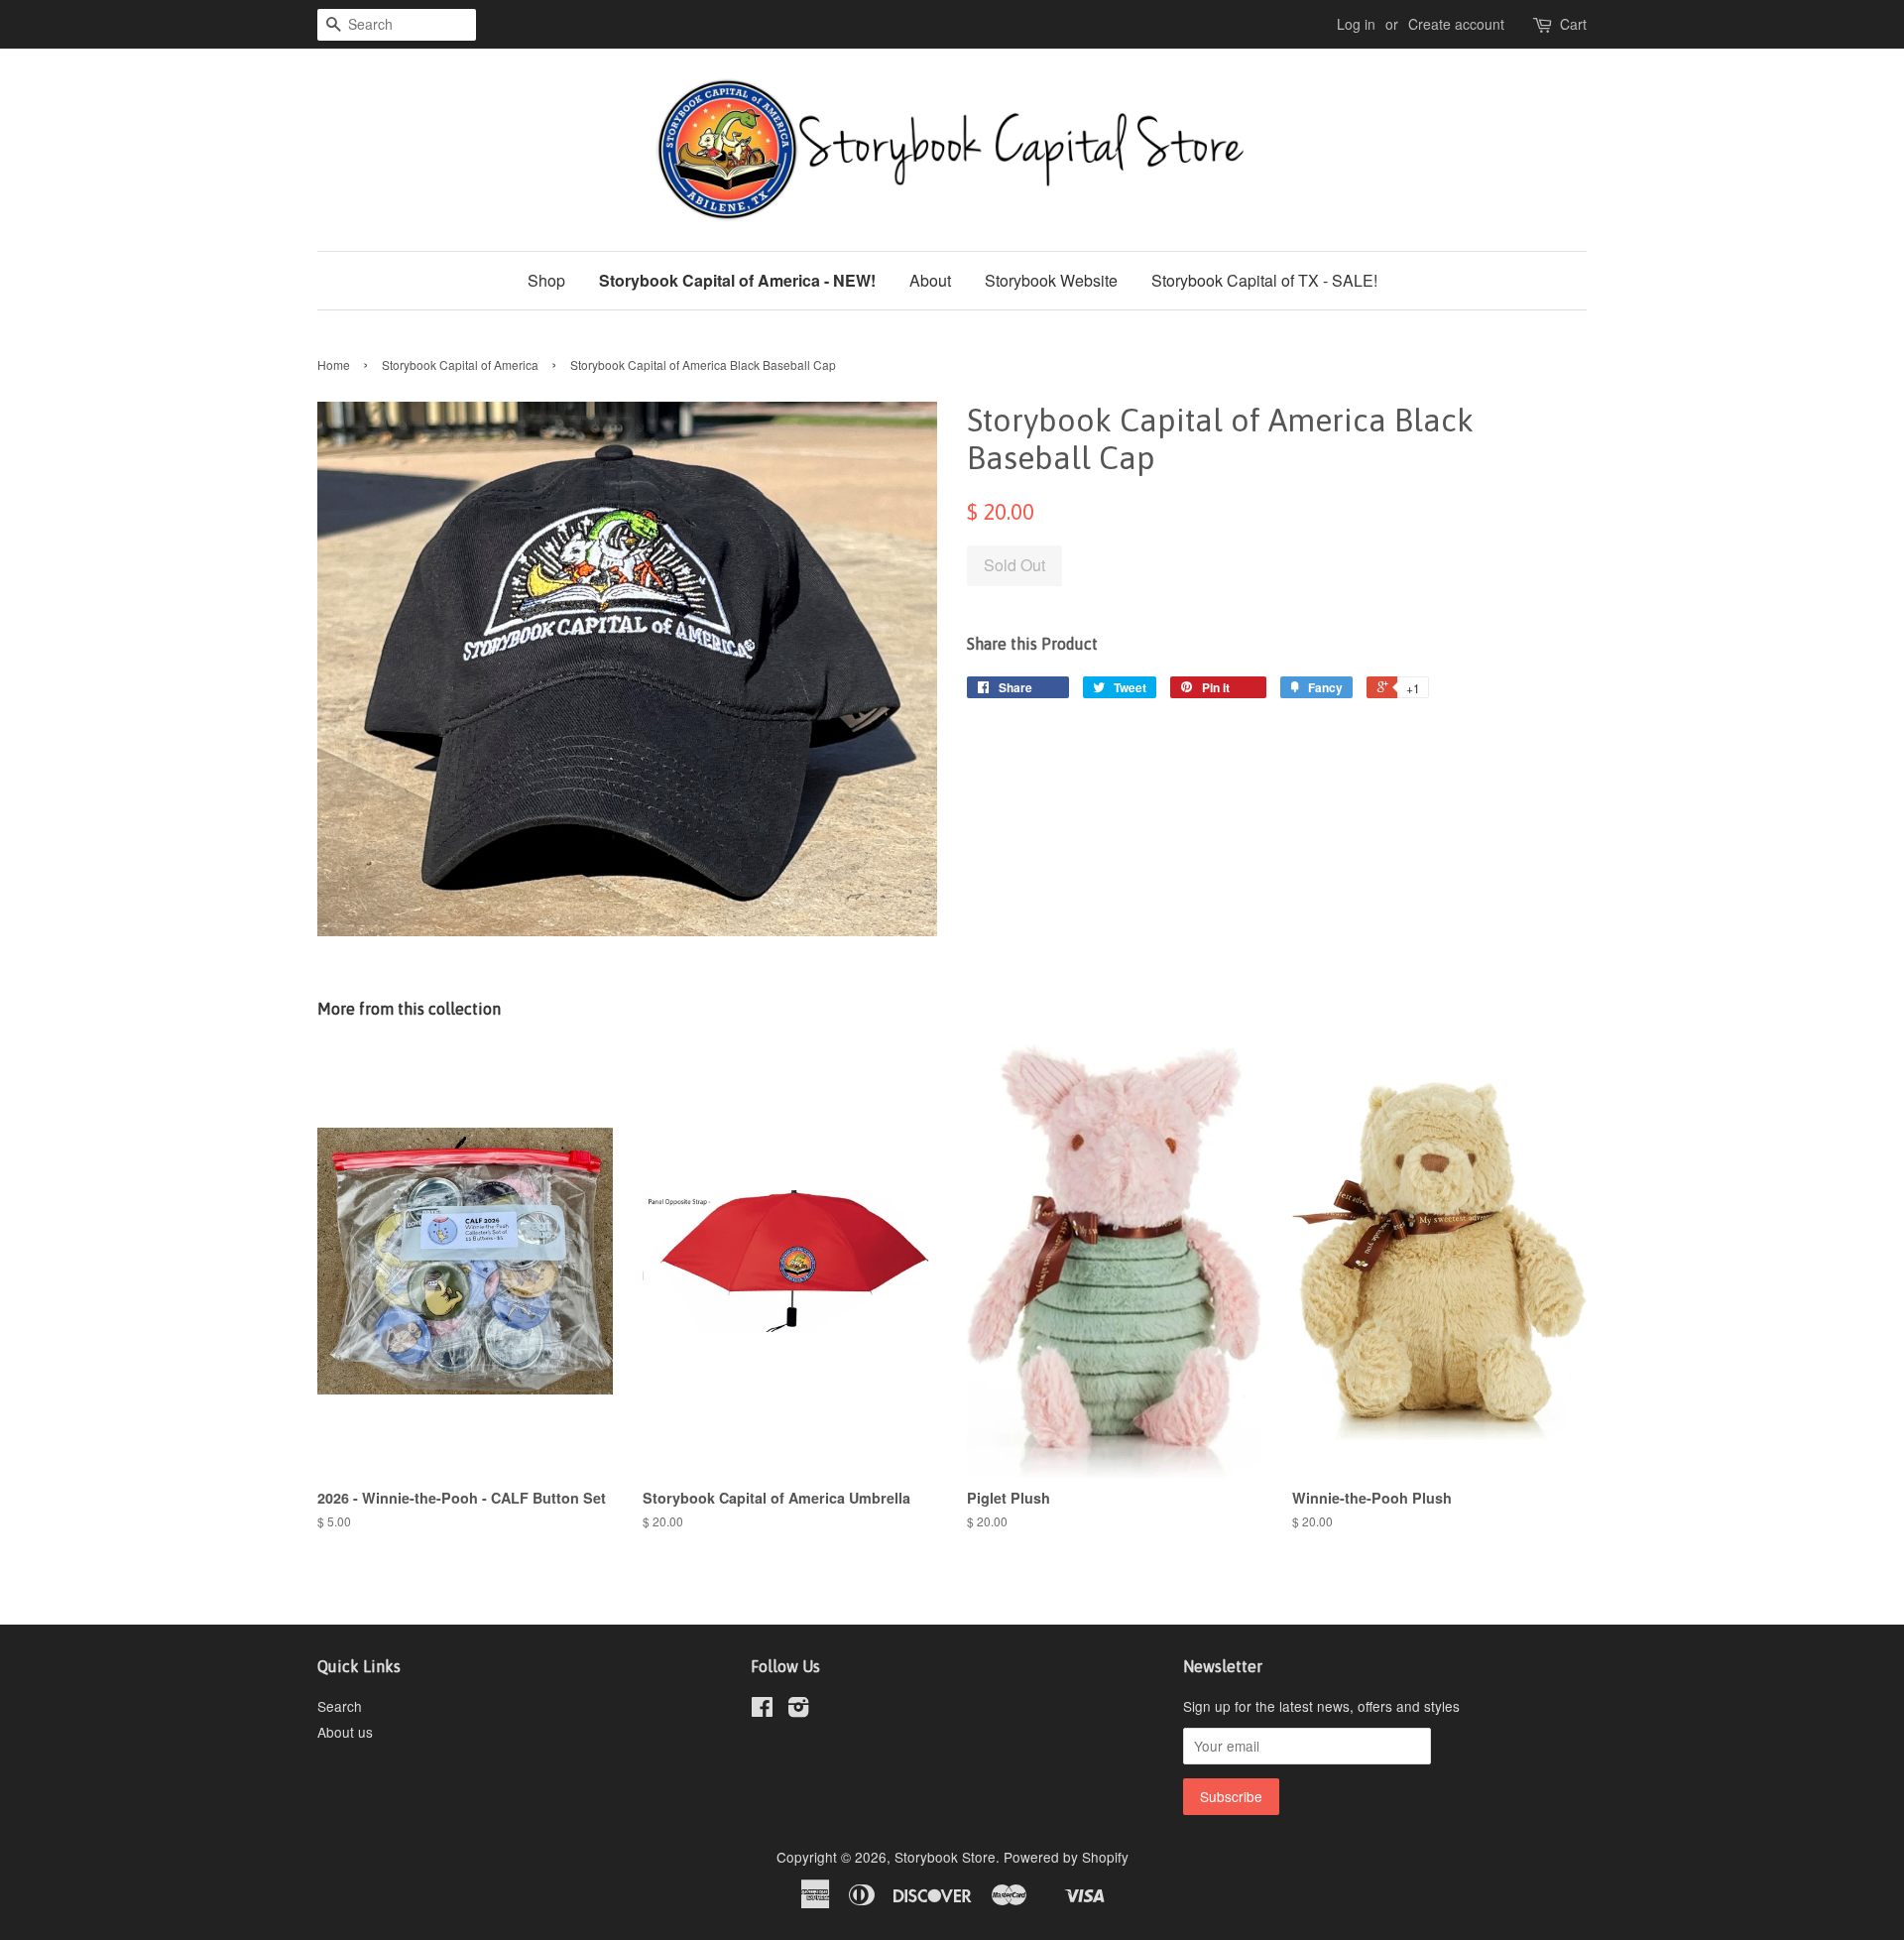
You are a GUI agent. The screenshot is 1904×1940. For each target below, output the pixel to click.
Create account (1456, 24)
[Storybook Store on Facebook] (762, 1710)
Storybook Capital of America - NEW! (737, 280)
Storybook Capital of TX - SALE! (1264, 280)
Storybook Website (1051, 280)
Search (340, 1706)
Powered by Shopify (1066, 1857)
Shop (546, 280)
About (930, 280)
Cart (1573, 24)
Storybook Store (945, 1857)
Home (334, 364)
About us (345, 1732)
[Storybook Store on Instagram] (798, 1710)
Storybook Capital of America (460, 364)
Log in (1356, 24)
